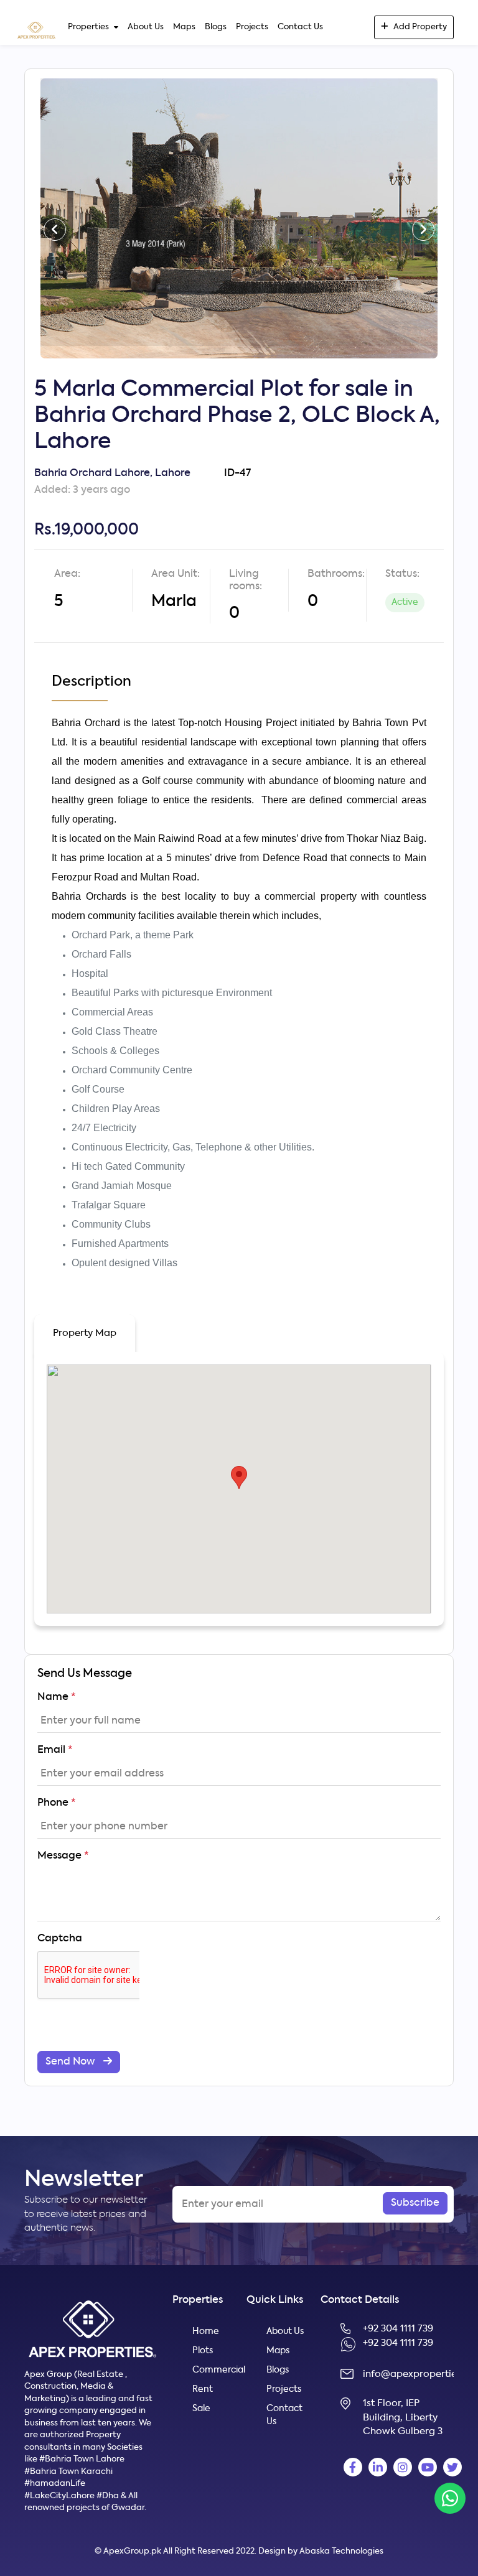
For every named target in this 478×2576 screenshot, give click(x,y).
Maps (184, 27)
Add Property (420, 27)
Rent (203, 2389)
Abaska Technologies (341, 2551)
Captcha (60, 1939)
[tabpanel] (239, 218)
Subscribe (415, 2203)
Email (55, 1750)
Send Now (71, 2062)
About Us (146, 27)
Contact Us (300, 27)
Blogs (216, 27)
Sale (201, 2409)
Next (423, 218)
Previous (55, 218)
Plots (203, 2351)
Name (56, 1697)
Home (206, 2331)
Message (63, 1856)
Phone (56, 1803)
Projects (252, 27)
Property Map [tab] (85, 1333)
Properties (88, 27)
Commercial (212, 2370)
